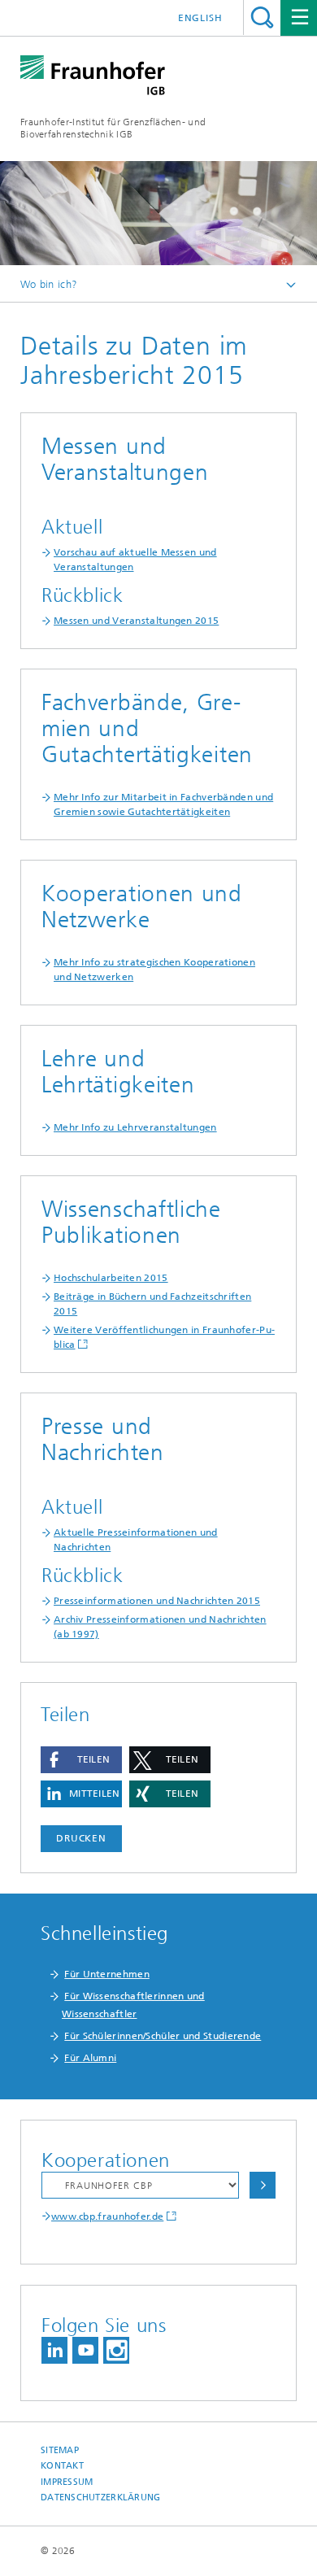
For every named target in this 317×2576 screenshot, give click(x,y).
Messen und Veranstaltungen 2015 (136, 621)
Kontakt (62, 2466)
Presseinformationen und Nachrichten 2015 (157, 1601)
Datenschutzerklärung (101, 2498)
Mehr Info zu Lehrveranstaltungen (135, 1127)
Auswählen (263, 2185)
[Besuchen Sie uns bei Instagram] (116, 2350)
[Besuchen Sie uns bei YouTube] (85, 2350)
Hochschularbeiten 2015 (111, 1278)
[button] (81, 1760)
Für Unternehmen (107, 1974)
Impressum (67, 2482)
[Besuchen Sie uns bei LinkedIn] (54, 2350)
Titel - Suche (262, 17)
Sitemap (60, 2450)
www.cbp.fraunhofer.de (107, 2216)
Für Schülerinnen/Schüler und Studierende (163, 2036)
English (200, 18)
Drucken (81, 1838)
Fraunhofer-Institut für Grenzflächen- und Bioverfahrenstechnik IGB (113, 128)
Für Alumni (90, 2058)
